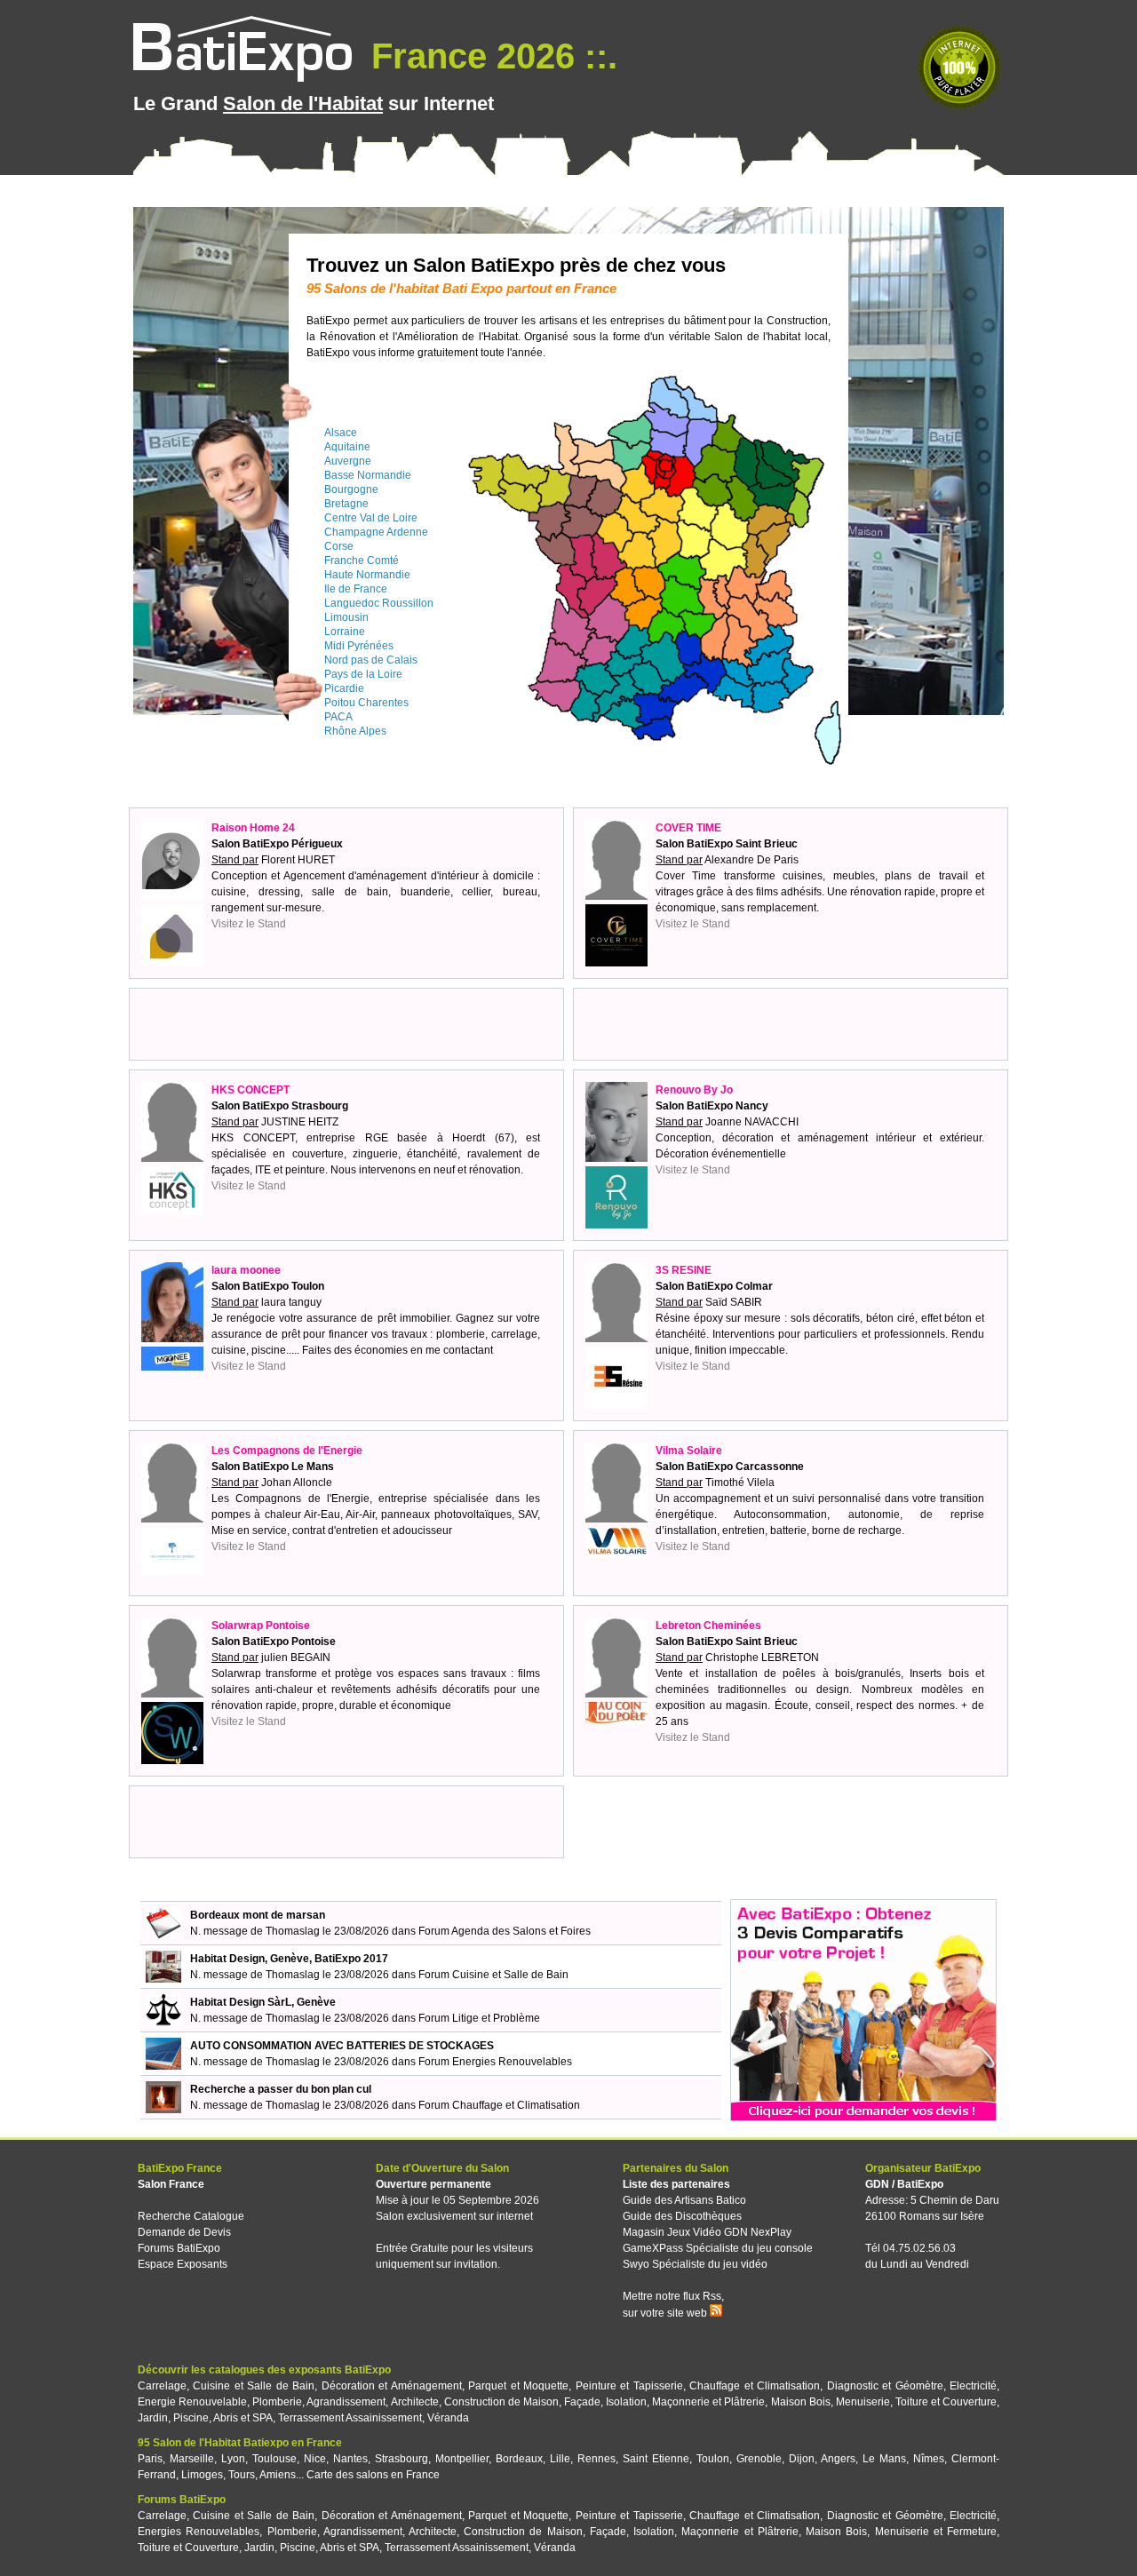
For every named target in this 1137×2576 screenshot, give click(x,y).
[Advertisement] (346, 1024)
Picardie (344, 688)
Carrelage (162, 2386)
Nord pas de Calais (371, 660)
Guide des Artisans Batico (684, 2200)
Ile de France (356, 589)
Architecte (415, 2402)
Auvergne (348, 461)
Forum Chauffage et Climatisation (499, 2105)
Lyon (233, 2459)
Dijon (802, 2459)
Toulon (713, 2459)
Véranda (448, 2418)
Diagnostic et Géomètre (885, 2386)
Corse (339, 546)
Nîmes (929, 2459)
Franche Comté (362, 561)
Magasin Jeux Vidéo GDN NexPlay (707, 2232)
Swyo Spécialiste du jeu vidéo (695, 2264)
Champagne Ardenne (376, 532)
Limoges (202, 2475)
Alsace (341, 433)
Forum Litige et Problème (479, 2018)
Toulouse (274, 2459)
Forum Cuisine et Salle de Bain (493, 1975)
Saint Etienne (656, 2459)
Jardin (153, 2418)
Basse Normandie (368, 475)
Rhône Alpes (355, 731)
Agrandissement (346, 2402)
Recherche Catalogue (191, 2216)
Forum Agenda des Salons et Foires (505, 1931)
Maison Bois (801, 2402)
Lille (560, 2459)
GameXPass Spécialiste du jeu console (718, 2248)
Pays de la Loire (363, 674)
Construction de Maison (501, 2402)
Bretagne (346, 504)
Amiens (278, 2475)
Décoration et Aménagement (392, 2386)
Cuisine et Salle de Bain (254, 2386)
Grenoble (759, 2459)
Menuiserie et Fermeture (936, 2532)
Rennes (596, 2459)
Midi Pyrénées (359, 646)
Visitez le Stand (249, 924)
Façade (582, 2402)
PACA (338, 717)
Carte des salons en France (373, 2475)
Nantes (350, 2459)
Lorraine (345, 632)
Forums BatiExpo (179, 2248)
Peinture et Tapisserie (629, 2386)
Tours (242, 2475)
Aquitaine (347, 447)
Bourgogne (351, 489)
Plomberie (277, 2402)
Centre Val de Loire (371, 518)
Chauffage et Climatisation (755, 2386)
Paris (150, 2459)
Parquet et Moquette (518, 2386)
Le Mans (884, 2459)
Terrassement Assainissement (350, 2418)
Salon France (171, 2184)
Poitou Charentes (366, 703)
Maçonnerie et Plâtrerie (708, 2402)
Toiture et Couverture (946, 2402)
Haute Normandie (367, 575)
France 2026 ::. (489, 56)
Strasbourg (402, 2459)
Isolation (626, 2402)
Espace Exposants (183, 2264)
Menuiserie (863, 2402)
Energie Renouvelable (192, 2402)
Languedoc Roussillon (379, 603)
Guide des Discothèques (682, 2216)
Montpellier (462, 2459)
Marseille (192, 2459)
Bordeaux (519, 2459)
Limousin (346, 617)
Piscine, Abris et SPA (223, 2418)
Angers (838, 2459)
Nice (315, 2459)
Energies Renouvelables (199, 2532)
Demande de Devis (184, 2232)
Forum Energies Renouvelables (495, 2062)
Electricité (973, 2386)
